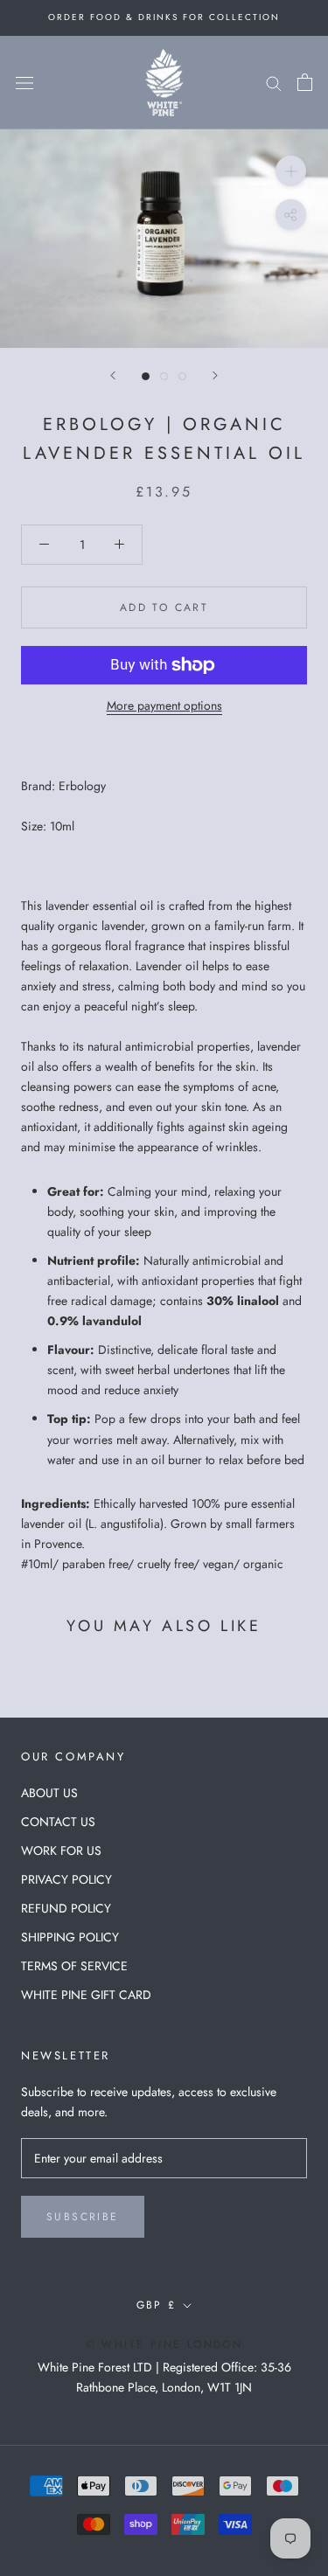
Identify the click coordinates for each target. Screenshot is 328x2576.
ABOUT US (49, 1793)
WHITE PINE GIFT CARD (86, 1995)
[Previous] (113, 375)
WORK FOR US (61, 1850)
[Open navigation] (24, 82)
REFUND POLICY (66, 1908)
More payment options (164, 705)
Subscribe (83, 2217)
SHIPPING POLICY (70, 1937)
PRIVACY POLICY (66, 1879)
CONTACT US (58, 1822)
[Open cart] (305, 82)
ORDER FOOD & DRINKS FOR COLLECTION (164, 17)
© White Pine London (164, 2344)
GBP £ (157, 2305)
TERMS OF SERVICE (74, 1966)
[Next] (215, 375)
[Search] (274, 83)
